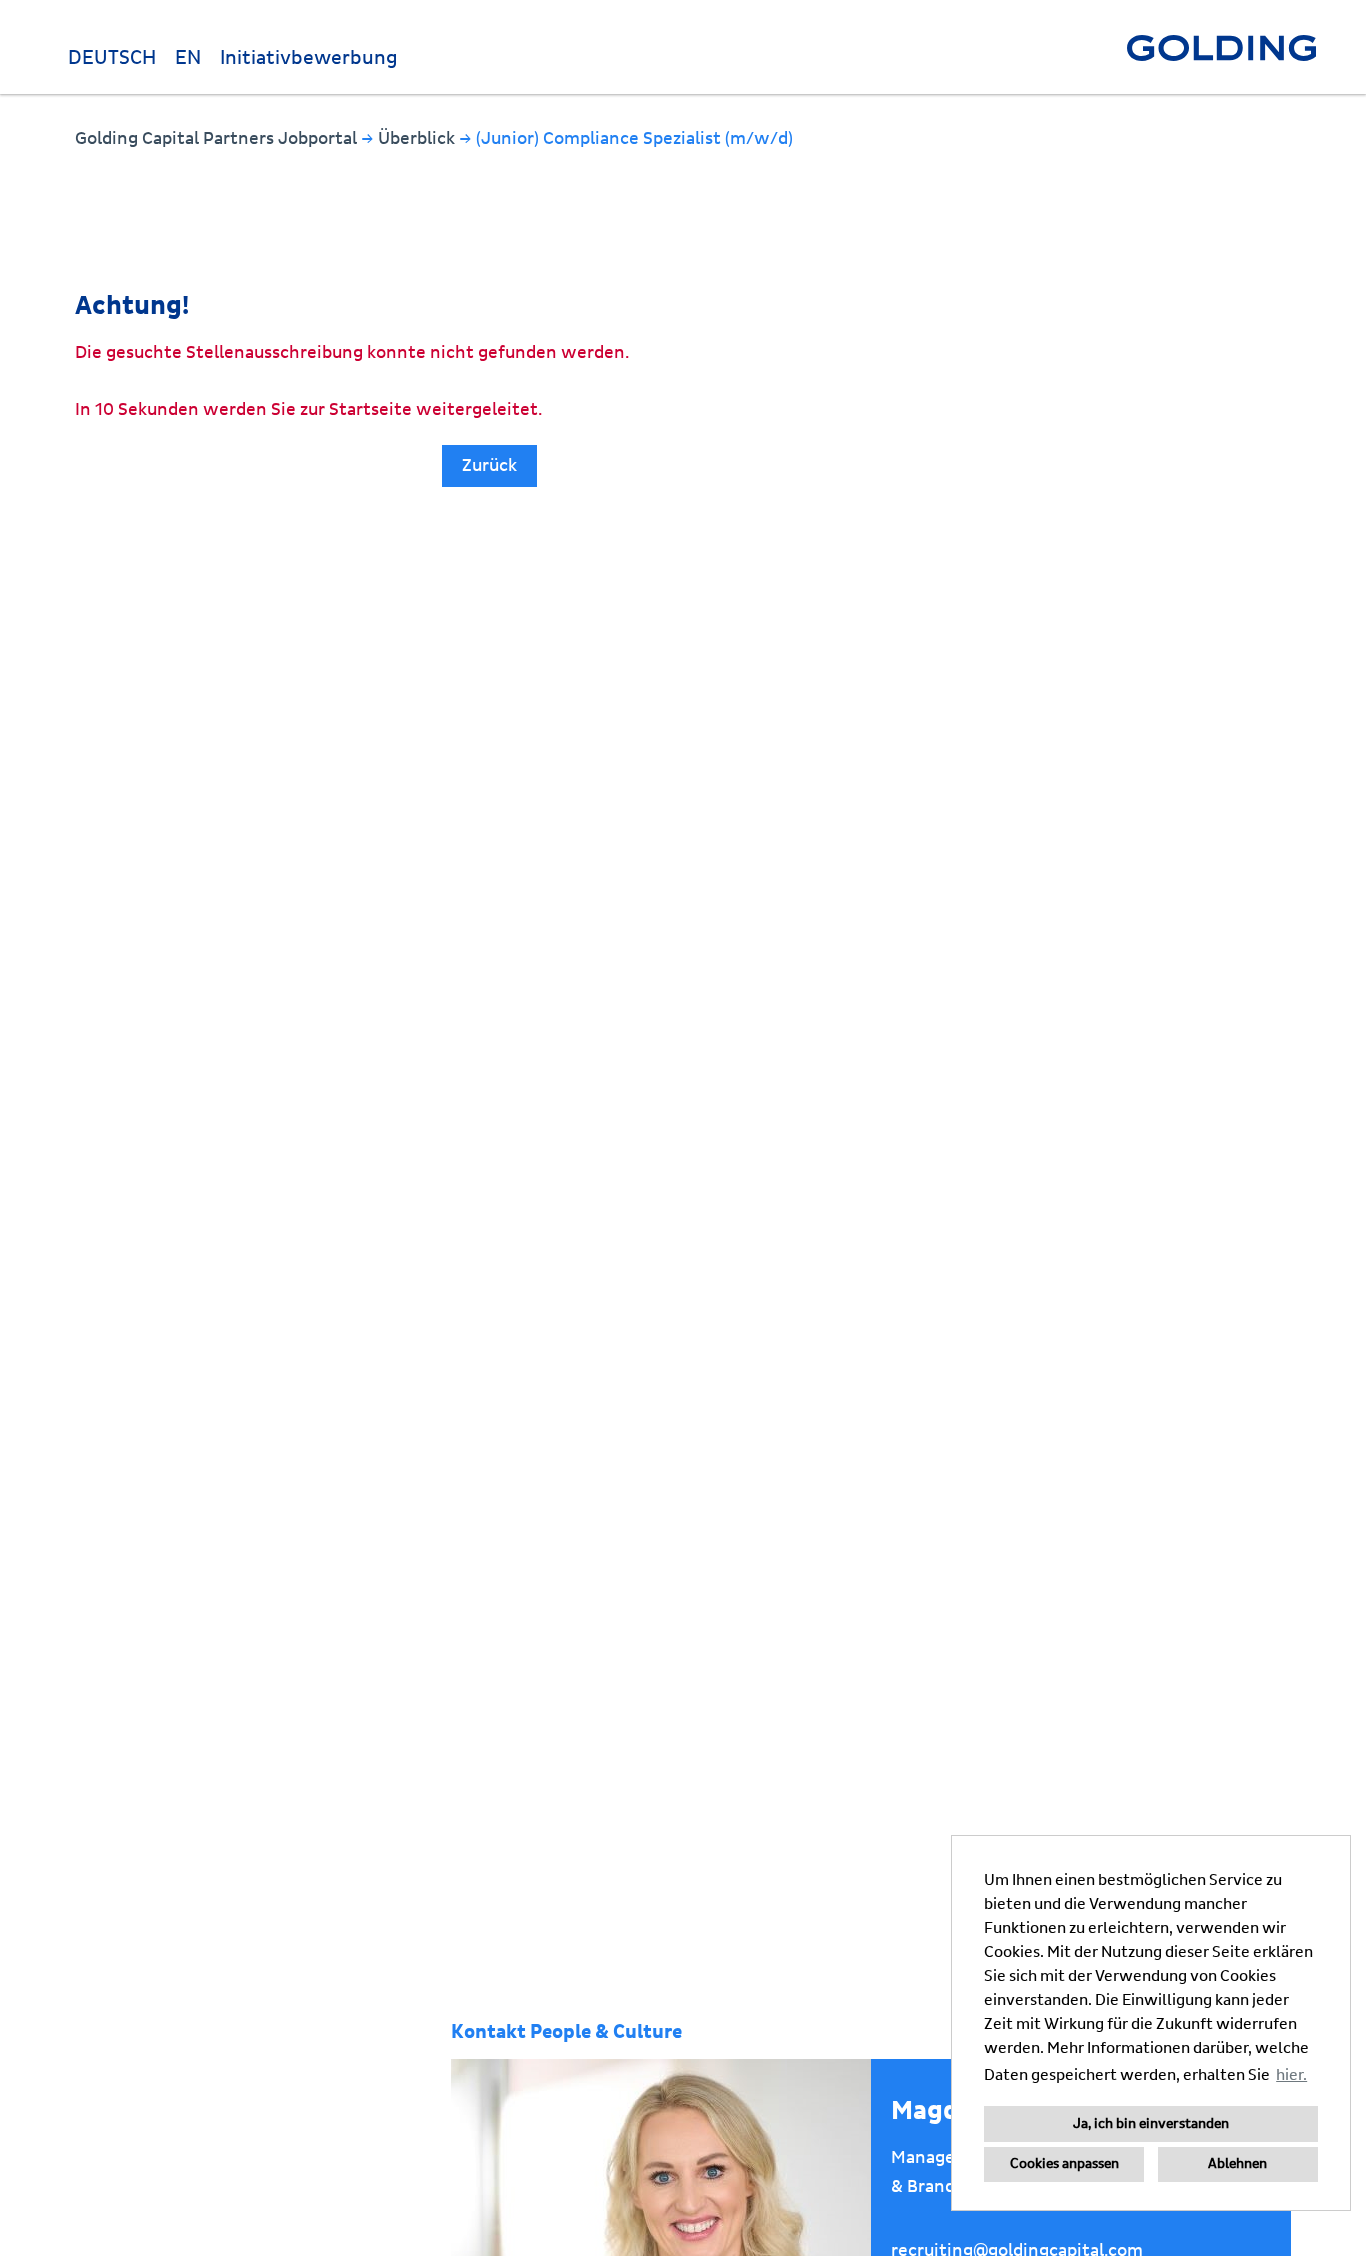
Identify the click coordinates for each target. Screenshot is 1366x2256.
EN (188, 58)
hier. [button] (1291, 2075)
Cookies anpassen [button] (1064, 2164)
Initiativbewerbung (309, 58)
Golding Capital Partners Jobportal (218, 138)
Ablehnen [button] (1237, 2164)
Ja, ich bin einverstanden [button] (1151, 2124)
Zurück (489, 465)
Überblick (418, 138)
